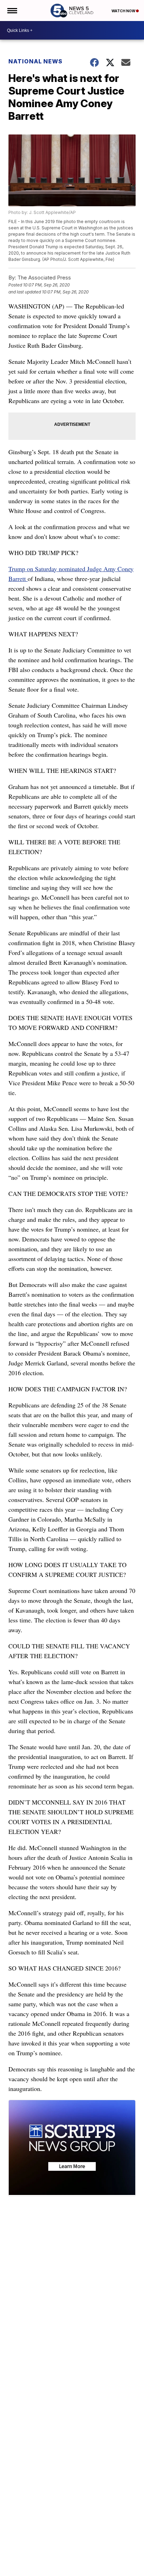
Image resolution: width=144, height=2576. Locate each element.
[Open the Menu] (12, 11)
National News (35, 61)
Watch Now (124, 11)
